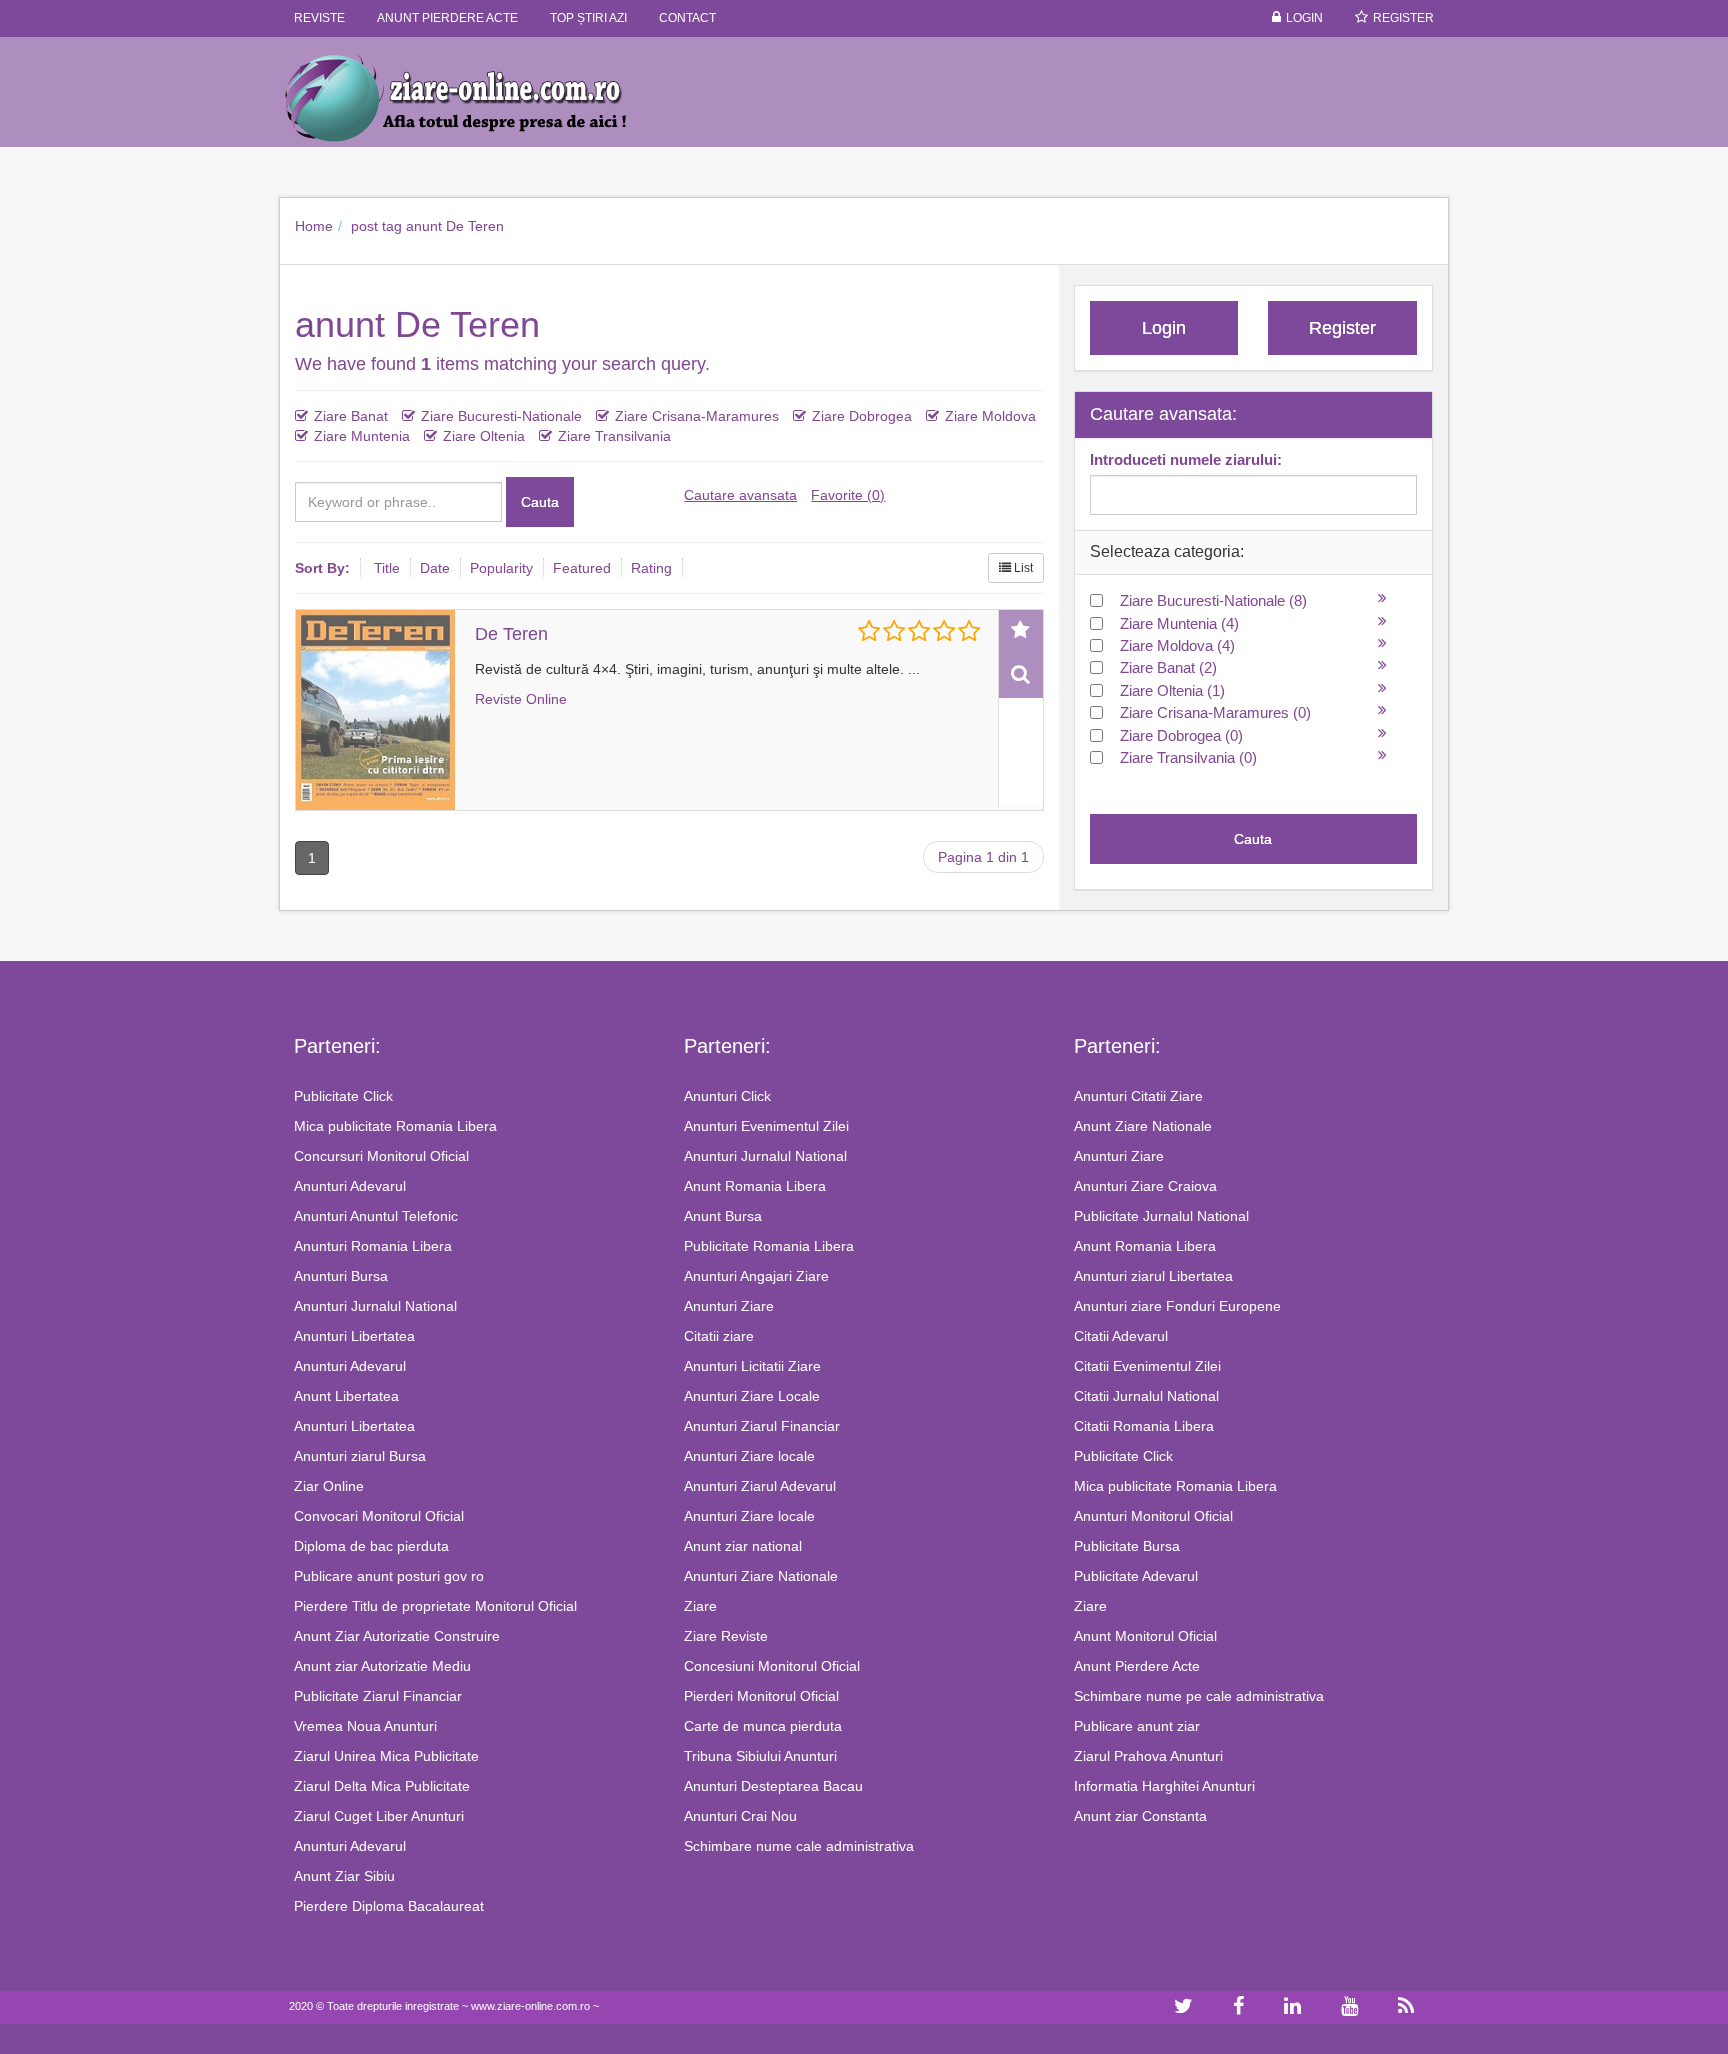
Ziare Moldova (990, 416)
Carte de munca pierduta (763, 1726)
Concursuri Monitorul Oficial (381, 1156)
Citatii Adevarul (1121, 1336)
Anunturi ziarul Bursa (360, 1456)
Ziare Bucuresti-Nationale (501, 416)
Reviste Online (521, 699)
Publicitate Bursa (1127, 1546)
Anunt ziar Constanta (1140, 1816)
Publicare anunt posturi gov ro (389, 1576)
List (1022, 568)
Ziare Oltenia (484, 436)
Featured (582, 568)
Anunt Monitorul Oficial (1145, 1636)
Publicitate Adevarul (1136, 1576)
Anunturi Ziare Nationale (761, 1576)
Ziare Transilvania (614, 436)
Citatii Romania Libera (1144, 1426)
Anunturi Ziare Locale (752, 1396)
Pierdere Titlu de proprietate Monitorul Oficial (435, 1606)
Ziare (700, 1606)
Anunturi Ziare (729, 1306)
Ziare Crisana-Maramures (697, 416)
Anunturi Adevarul (350, 1186)
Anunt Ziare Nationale (1143, 1126)
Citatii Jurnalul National (1146, 1396)
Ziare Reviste (726, 1636)
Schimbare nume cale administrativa (799, 1846)
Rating (651, 568)
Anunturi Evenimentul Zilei (766, 1126)
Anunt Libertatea (346, 1396)
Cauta (540, 502)
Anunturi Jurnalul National (375, 1306)
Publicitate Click (343, 1096)
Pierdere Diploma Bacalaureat (389, 1906)
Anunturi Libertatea (354, 1336)
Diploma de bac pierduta (371, 1546)
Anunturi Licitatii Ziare (752, 1366)
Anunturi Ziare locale (749, 1456)
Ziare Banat (351, 416)
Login (1304, 18)
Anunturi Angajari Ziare (756, 1276)
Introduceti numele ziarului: (1186, 459)
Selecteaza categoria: (1167, 551)
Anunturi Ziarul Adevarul (760, 1486)
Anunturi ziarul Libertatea (1153, 1276)
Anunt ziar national (743, 1546)
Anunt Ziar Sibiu (344, 1876)
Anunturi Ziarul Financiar (762, 1426)
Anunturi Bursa (341, 1276)
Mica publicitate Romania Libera (395, 1126)
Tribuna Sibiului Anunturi (760, 1756)
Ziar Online (329, 1486)
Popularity (501, 568)
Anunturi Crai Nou (740, 1816)
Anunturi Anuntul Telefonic (376, 1216)
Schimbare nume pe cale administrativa (1199, 1696)
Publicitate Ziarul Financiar (378, 1696)
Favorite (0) (848, 495)
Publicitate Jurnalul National (1161, 1216)
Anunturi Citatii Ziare (1138, 1096)
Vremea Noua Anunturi (365, 1726)
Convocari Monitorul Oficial (379, 1516)
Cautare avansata (740, 495)
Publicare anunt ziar (1137, 1726)
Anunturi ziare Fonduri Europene (1177, 1306)
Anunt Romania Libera (755, 1186)
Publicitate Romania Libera (769, 1246)
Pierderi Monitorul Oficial (761, 1696)
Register (1403, 18)
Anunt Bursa (723, 1216)
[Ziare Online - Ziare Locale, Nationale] (474, 97)
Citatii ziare (719, 1336)
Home (314, 226)
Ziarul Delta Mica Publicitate (382, 1786)
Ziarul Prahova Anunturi (1148, 1756)
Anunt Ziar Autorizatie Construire (397, 1636)
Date (435, 568)
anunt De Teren (455, 226)
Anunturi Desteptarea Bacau (773, 1786)
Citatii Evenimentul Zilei (1147, 1366)
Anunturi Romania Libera (373, 1246)
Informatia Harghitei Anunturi (1164, 1786)
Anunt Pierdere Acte (1137, 1666)
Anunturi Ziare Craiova (1145, 1186)
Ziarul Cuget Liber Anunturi (379, 1816)
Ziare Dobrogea (862, 416)
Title (387, 568)
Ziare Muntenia (362, 436)
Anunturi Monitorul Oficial (1153, 1516)
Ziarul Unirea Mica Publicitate (386, 1756)
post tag (376, 226)
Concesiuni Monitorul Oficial (772, 1666)
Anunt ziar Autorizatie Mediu (382, 1666)
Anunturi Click (727, 1096)
